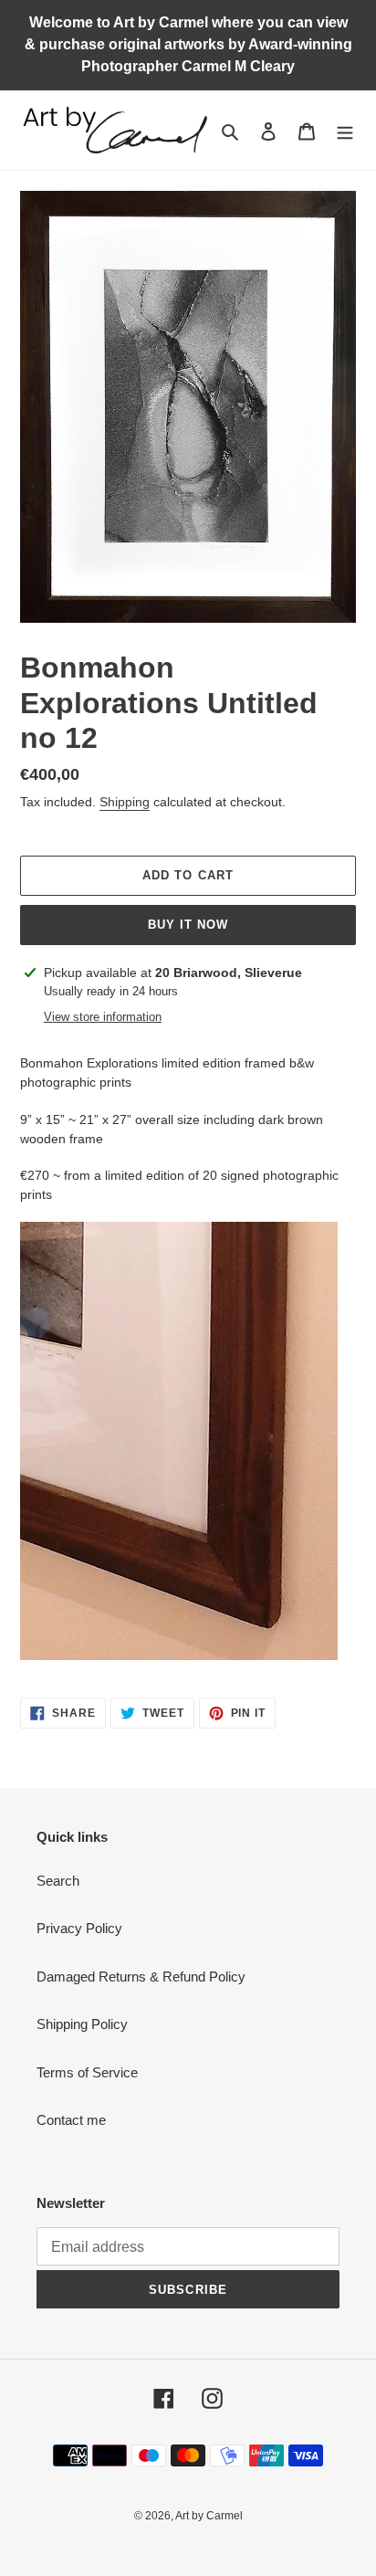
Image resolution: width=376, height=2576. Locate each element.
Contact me (71, 2120)
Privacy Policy (79, 1928)
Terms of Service (87, 2072)
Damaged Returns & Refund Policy (141, 1977)
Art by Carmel (209, 2516)
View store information (103, 1017)
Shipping (125, 802)
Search (58, 1881)
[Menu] (345, 130)
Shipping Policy (82, 2024)
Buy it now (188, 925)
